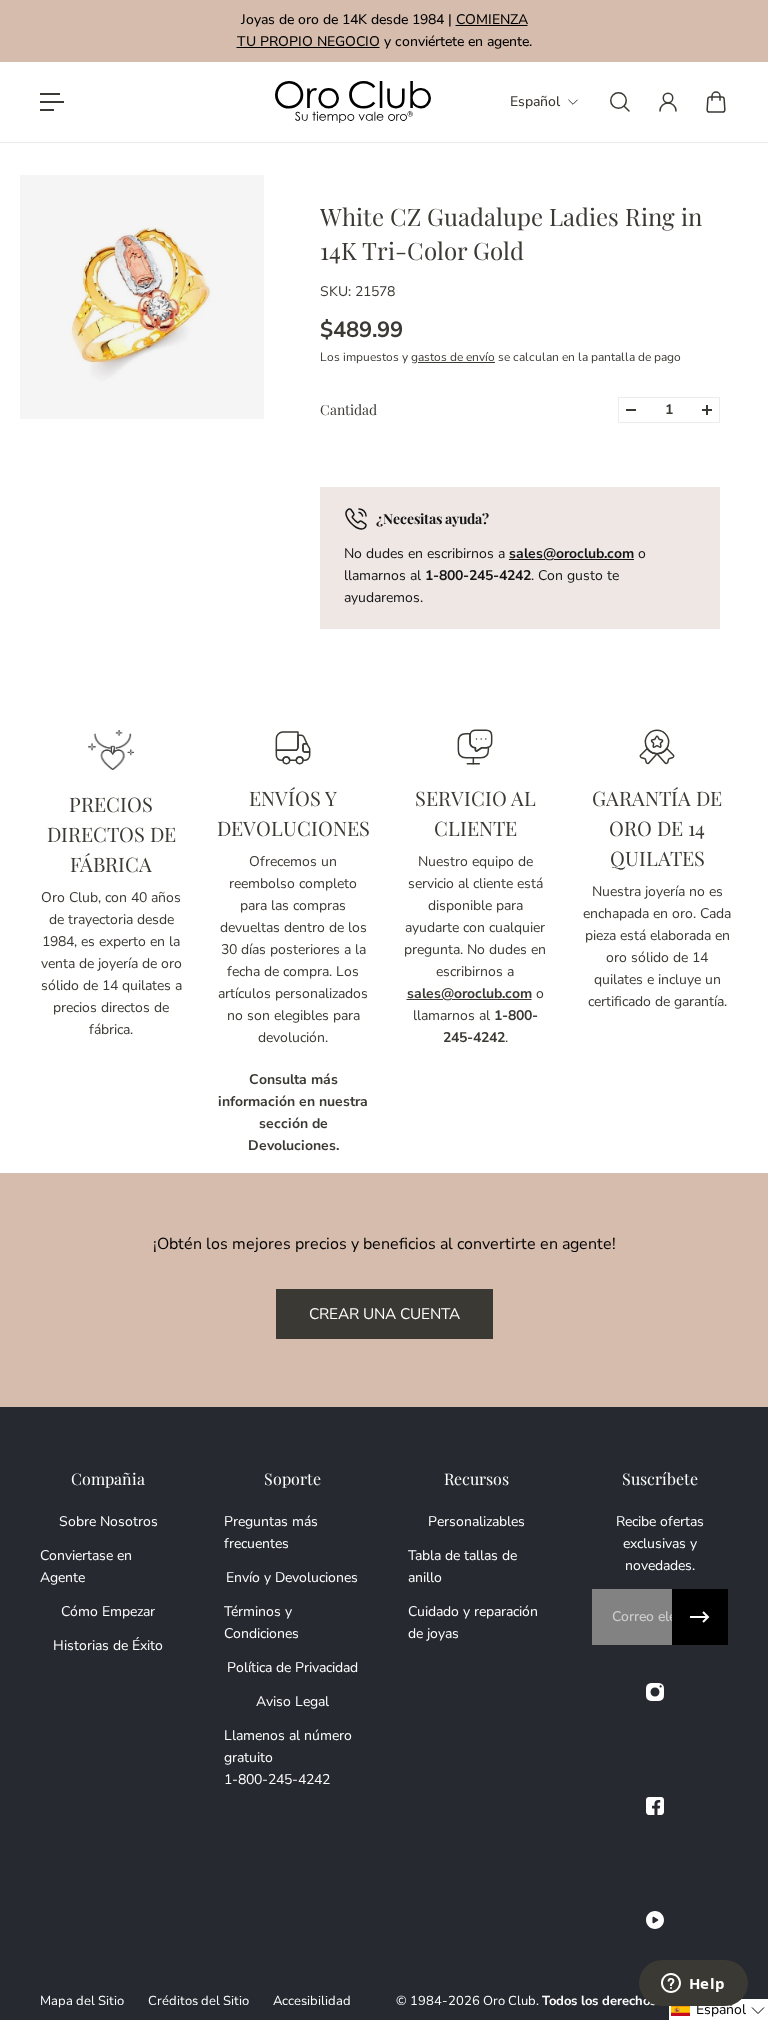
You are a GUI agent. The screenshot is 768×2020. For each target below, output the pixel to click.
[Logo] (353, 102)
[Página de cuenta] (668, 102)
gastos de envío (453, 357)
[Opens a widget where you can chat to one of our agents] (693, 1985)
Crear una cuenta (384, 1313)
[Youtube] (655, 1920)
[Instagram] (655, 1692)
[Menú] (52, 102)
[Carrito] (716, 102)
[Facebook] (655, 1806)
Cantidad (348, 409)
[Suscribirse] (700, 1617)
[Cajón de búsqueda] (620, 102)
